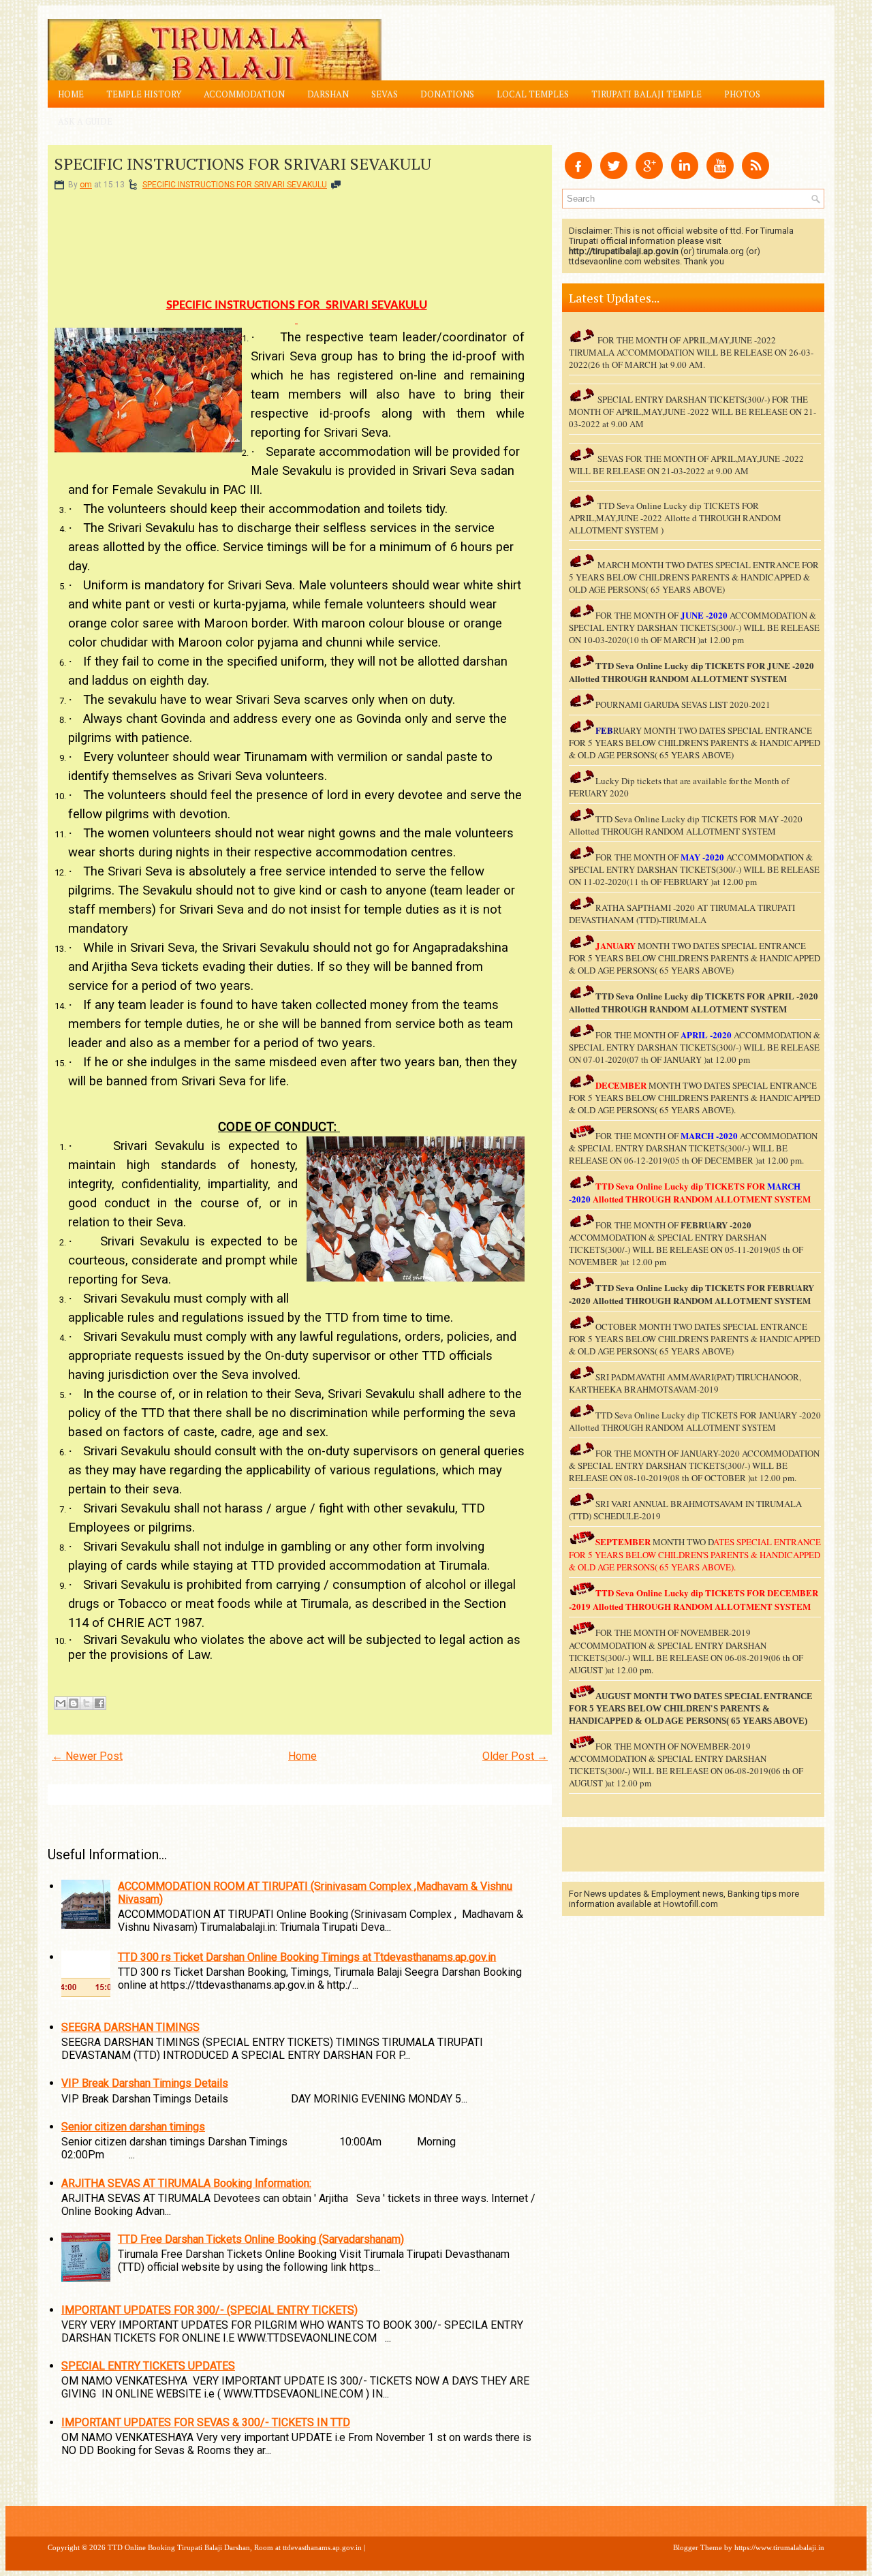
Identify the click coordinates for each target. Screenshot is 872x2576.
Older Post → (515, 1756)
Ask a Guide (85, 121)
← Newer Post (87, 1756)
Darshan (328, 94)
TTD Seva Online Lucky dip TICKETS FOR (681, 996)
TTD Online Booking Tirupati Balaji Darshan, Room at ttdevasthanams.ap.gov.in (235, 2547)
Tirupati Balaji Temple (647, 94)
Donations (447, 94)
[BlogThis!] (74, 1703)
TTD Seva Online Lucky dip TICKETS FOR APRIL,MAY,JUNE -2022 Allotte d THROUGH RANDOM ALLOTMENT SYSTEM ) (675, 518)
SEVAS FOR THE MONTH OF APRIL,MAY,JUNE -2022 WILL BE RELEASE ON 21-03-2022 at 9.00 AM (686, 465)
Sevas (385, 94)
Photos (742, 94)
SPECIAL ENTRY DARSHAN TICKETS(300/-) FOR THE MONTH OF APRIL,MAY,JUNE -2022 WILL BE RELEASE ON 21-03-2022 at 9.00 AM (692, 412)
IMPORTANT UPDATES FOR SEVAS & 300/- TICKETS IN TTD (206, 2422)
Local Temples (533, 94)
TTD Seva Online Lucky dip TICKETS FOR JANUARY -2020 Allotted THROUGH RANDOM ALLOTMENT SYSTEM (695, 1421)
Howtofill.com (690, 1904)
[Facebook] (578, 175)
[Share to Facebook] (99, 1703)
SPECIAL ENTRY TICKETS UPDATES (148, 2366)
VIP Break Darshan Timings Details (145, 2083)
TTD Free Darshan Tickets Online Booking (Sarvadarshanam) (261, 2239)
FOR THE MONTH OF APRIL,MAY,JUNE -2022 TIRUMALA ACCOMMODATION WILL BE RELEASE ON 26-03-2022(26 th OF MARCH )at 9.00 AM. (691, 352)
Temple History (144, 94)
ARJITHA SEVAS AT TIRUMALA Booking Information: (186, 2183)
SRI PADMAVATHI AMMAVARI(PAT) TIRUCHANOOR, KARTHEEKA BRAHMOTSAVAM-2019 (685, 1383)
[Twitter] (614, 175)
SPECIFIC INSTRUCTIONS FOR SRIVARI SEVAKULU (243, 164)
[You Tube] (720, 175)
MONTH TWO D (683, 1542)
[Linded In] (685, 175)
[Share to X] (87, 1703)
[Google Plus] (649, 175)
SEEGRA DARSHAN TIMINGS (130, 2027)
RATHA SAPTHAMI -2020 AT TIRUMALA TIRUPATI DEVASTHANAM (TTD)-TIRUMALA (682, 914)
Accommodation (244, 94)
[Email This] (61, 1703)
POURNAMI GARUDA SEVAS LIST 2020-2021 (683, 704)
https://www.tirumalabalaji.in (779, 2547)
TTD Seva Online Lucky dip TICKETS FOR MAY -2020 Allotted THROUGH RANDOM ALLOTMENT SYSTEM (686, 825)
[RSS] (756, 175)
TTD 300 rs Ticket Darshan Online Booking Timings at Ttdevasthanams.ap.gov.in (307, 1957)
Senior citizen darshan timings (133, 2127)
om (86, 185)
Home (71, 94)
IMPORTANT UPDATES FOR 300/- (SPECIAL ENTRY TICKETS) (209, 2310)
